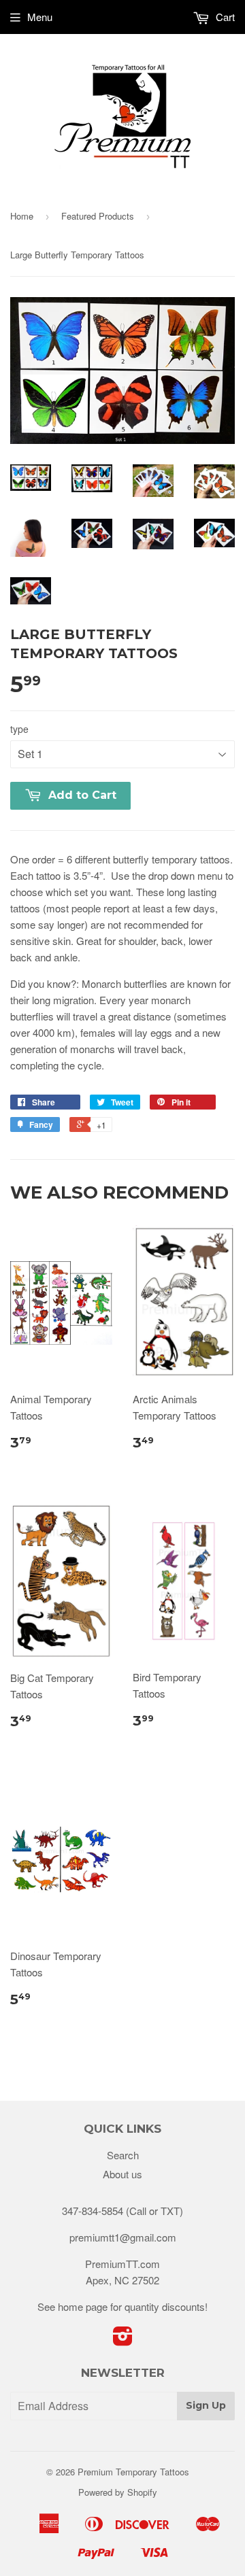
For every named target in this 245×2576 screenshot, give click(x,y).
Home (22, 216)
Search (123, 2155)
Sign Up (206, 2405)
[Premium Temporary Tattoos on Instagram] (123, 2340)
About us (122, 2174)
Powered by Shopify (118, 2492)
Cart (224, 17)
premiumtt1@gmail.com (123, 2237)
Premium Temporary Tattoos (133, 2472)
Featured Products (98, 216)
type (19, 729)
